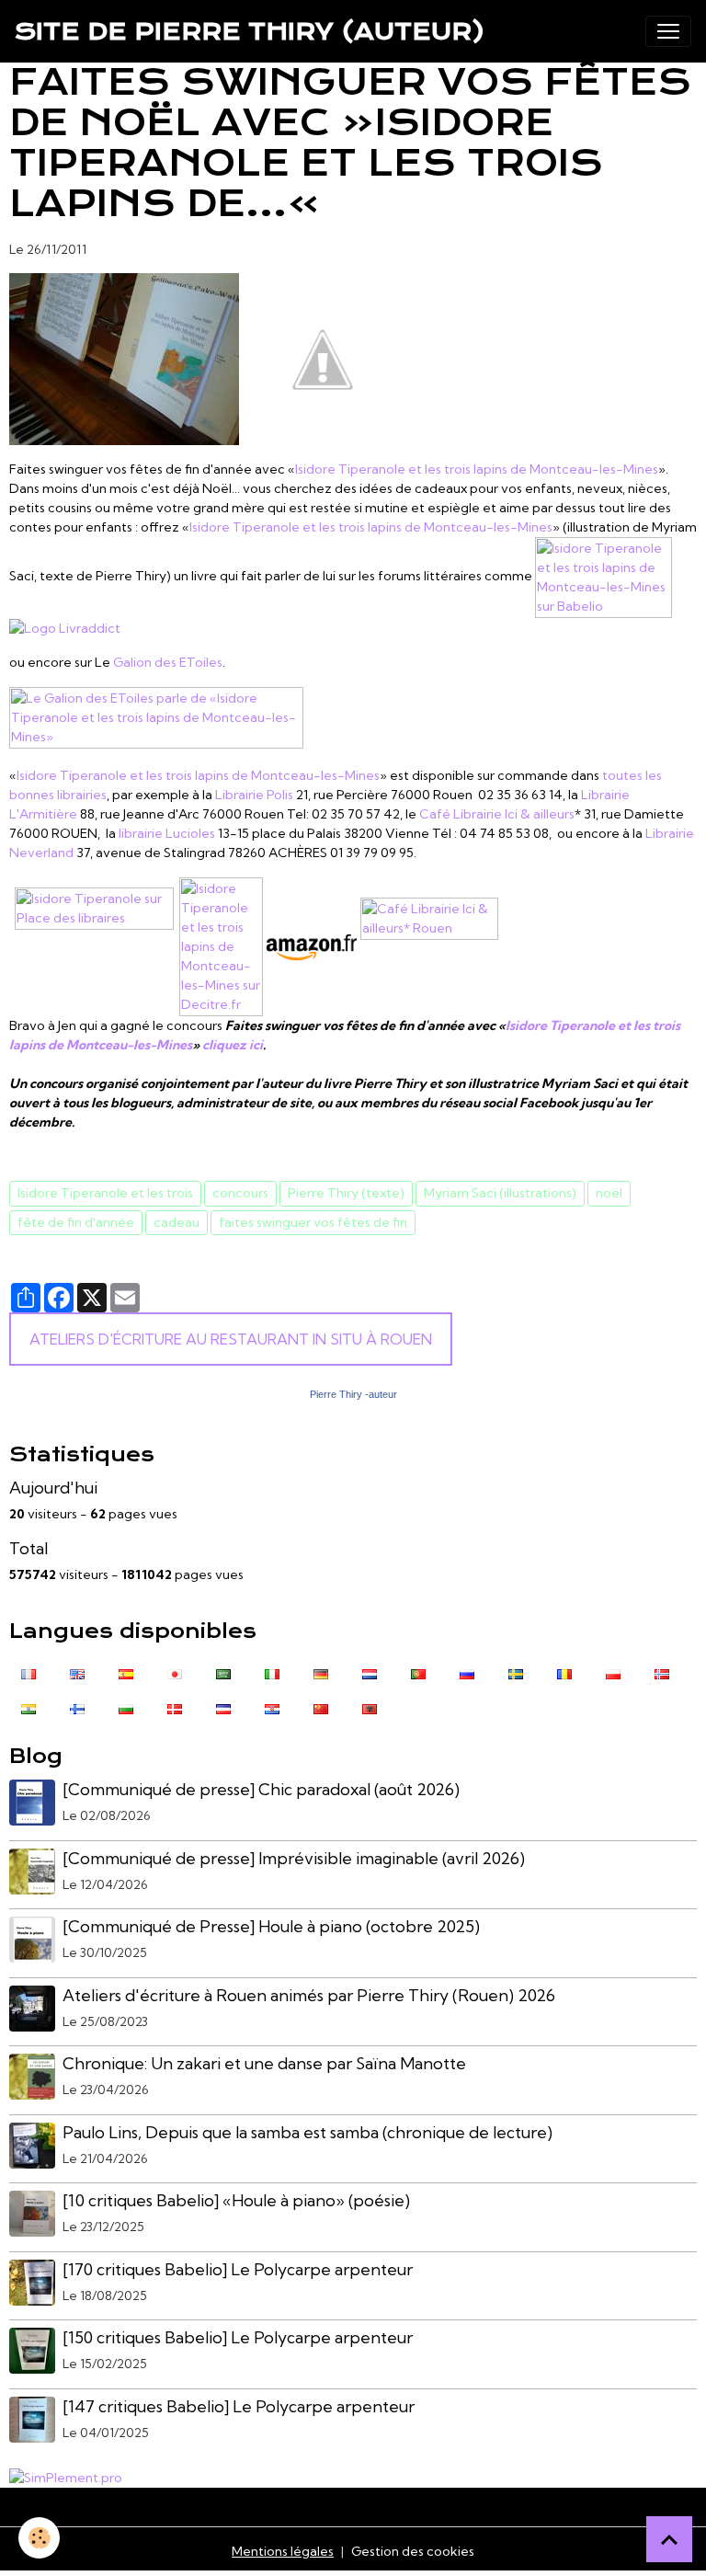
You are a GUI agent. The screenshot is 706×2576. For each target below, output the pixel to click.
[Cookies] (39, 2538)
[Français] (28, 1672)
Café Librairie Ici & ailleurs (497, 814)
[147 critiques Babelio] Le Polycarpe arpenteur (239, 2406)
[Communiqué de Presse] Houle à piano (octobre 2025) (271, 1926)
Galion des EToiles (168, 662)
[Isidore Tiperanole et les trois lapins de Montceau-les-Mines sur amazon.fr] (312, 945)
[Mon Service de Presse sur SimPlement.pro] (66, 2477)
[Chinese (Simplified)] (321, 1707)
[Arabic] (223, 1672)
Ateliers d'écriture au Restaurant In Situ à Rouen (231, 1339)
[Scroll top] (669, 2539)
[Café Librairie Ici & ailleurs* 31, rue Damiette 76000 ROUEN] (429, 945)
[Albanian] (370, 1707)
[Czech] (223, 1707)
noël (609, 1193)
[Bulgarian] (126, 1707)
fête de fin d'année (76, 1222)
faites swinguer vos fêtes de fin (313, 1222)
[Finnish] (77, 1707)
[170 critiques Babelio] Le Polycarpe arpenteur (238, 2269)
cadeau (176, 1222)
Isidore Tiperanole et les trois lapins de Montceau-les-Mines (477, 469)
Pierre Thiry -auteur (353, 1394)
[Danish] (175, 1707)
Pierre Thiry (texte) (346, 1193)
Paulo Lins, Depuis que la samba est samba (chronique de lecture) (307, 2132)
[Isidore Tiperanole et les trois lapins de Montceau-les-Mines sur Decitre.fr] (221, 945)
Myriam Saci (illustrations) (500, 1193)
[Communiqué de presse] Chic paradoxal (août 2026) (261, 1789)
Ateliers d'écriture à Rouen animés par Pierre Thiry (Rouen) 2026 (309, 1995)
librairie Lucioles (167, 833)
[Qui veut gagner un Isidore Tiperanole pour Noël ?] (323, 358)
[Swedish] (516, 1672)
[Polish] (613, 1672)
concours (240, 1193)
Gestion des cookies (413, 2551)
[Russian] (467, 1672)
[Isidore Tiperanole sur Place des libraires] (94, 945)
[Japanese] (175, 1672)
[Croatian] (272, 1707)
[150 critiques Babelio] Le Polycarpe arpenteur (238, 2337)
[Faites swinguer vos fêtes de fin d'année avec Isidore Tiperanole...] (124, 358)
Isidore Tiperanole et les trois (105, 1193)
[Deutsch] (321, 1672)
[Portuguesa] (418, 1672)
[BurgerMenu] (668, 31)
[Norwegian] (662, 1672)
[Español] (126, 1672)
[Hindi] (28, 1707)
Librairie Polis (253, 795)
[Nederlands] (370, 1672)
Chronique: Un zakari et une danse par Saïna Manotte (264, 2063)
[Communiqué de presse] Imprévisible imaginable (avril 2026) (294, 1858)
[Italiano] (272, 1672)
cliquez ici (233, 1045)
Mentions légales (283, 2551)
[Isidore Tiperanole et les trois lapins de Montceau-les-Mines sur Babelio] (604, 576)
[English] (77, 1672)
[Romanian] (564, 1672)
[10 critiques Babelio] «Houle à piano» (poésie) (236, 2200)
